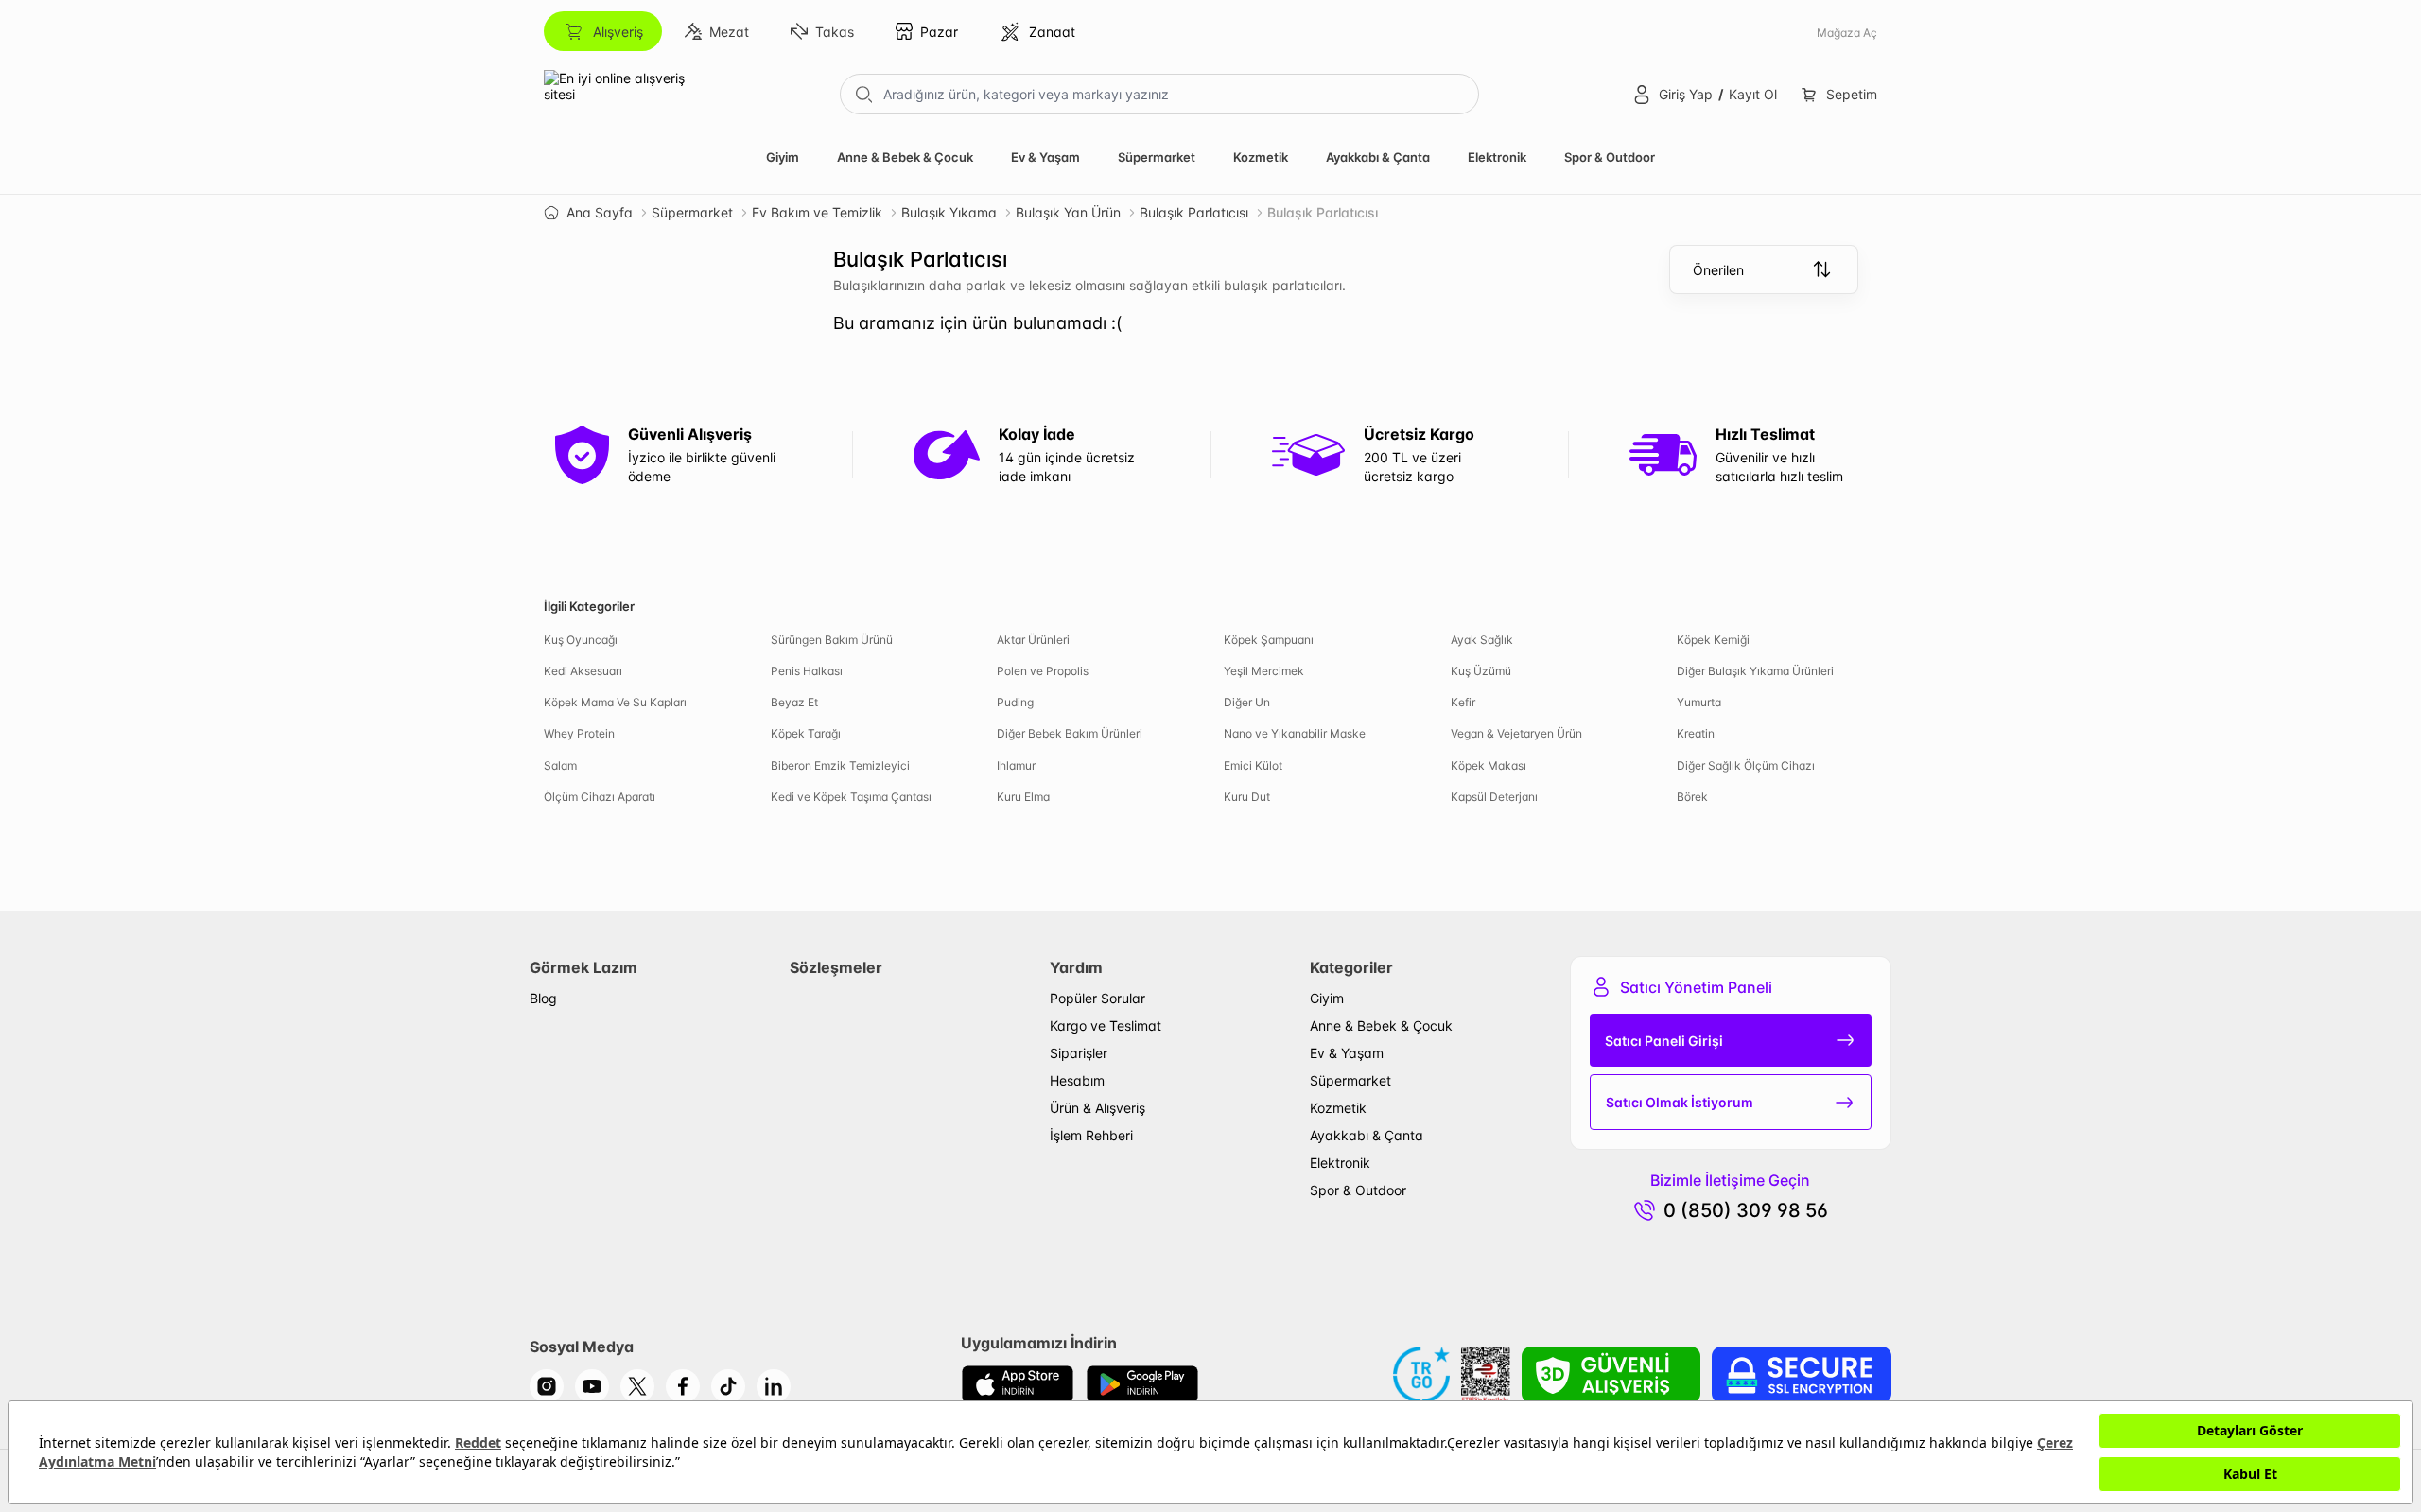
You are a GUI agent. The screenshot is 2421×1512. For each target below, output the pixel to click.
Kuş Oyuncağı (581, 640)
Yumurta (1699, 702)
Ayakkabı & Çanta (1378, 157)
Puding (1015, 702)
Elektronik (1497, 157)
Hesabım (1077, 1080)
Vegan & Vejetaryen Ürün (1516, 733)
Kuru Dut (1247, 797)
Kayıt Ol (1753, 94)
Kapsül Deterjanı (1494, 797)
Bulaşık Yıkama (949, 212)
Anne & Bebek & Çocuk (905, 157)
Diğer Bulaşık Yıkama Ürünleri (1755, 671)
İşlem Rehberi (1091, 1135)
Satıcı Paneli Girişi (1664, 1041)
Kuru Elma (1023, 797)
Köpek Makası (1489, 765)
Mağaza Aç (1847, 33)
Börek (1692, 797)
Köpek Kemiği (1713, 640)
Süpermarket (1157, 157)
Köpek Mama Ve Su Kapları (615, 702)
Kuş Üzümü (1481, 671)
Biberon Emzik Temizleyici (840, 765)
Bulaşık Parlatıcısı (1194, 212)
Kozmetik (1261, 157)
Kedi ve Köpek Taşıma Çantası (851, 797)
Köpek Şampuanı (1269, 640)
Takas (835, 32)
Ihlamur (1016, 765)
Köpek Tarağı (806, 733)
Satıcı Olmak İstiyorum (1680, 1102)
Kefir (1463, 702)
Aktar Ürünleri (1033, 640)
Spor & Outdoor (1610, 157)
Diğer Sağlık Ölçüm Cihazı (1746, 765)
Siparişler (1079, 1053)
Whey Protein (579, 733)
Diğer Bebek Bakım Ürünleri (1070, 733)
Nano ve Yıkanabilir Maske (1295, 733)
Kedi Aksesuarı (583, 671)
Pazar (939, 32)
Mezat (729, 32)
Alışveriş (618, 32)
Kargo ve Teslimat (1106, 1025)
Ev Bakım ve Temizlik (817, 212)
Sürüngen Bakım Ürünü (832, 640)
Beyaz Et (794, 702)
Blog (543, 998)
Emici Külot (1253, 765)
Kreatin (1696, 733)
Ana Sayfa (600, 212)
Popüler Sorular (1097, 998)
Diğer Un (1247, 702)
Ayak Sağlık (1482, 640)
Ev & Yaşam (1045, 157)
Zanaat (1052, 32)
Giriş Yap (1686, 94)
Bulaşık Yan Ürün (1068, 212)
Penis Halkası (807, 671)
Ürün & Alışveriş (1097, 1108)
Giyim (783, 157)
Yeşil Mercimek (1264, 671)
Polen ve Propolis (1043, 671)
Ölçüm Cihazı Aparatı (600, 797)
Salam (560, 765)
